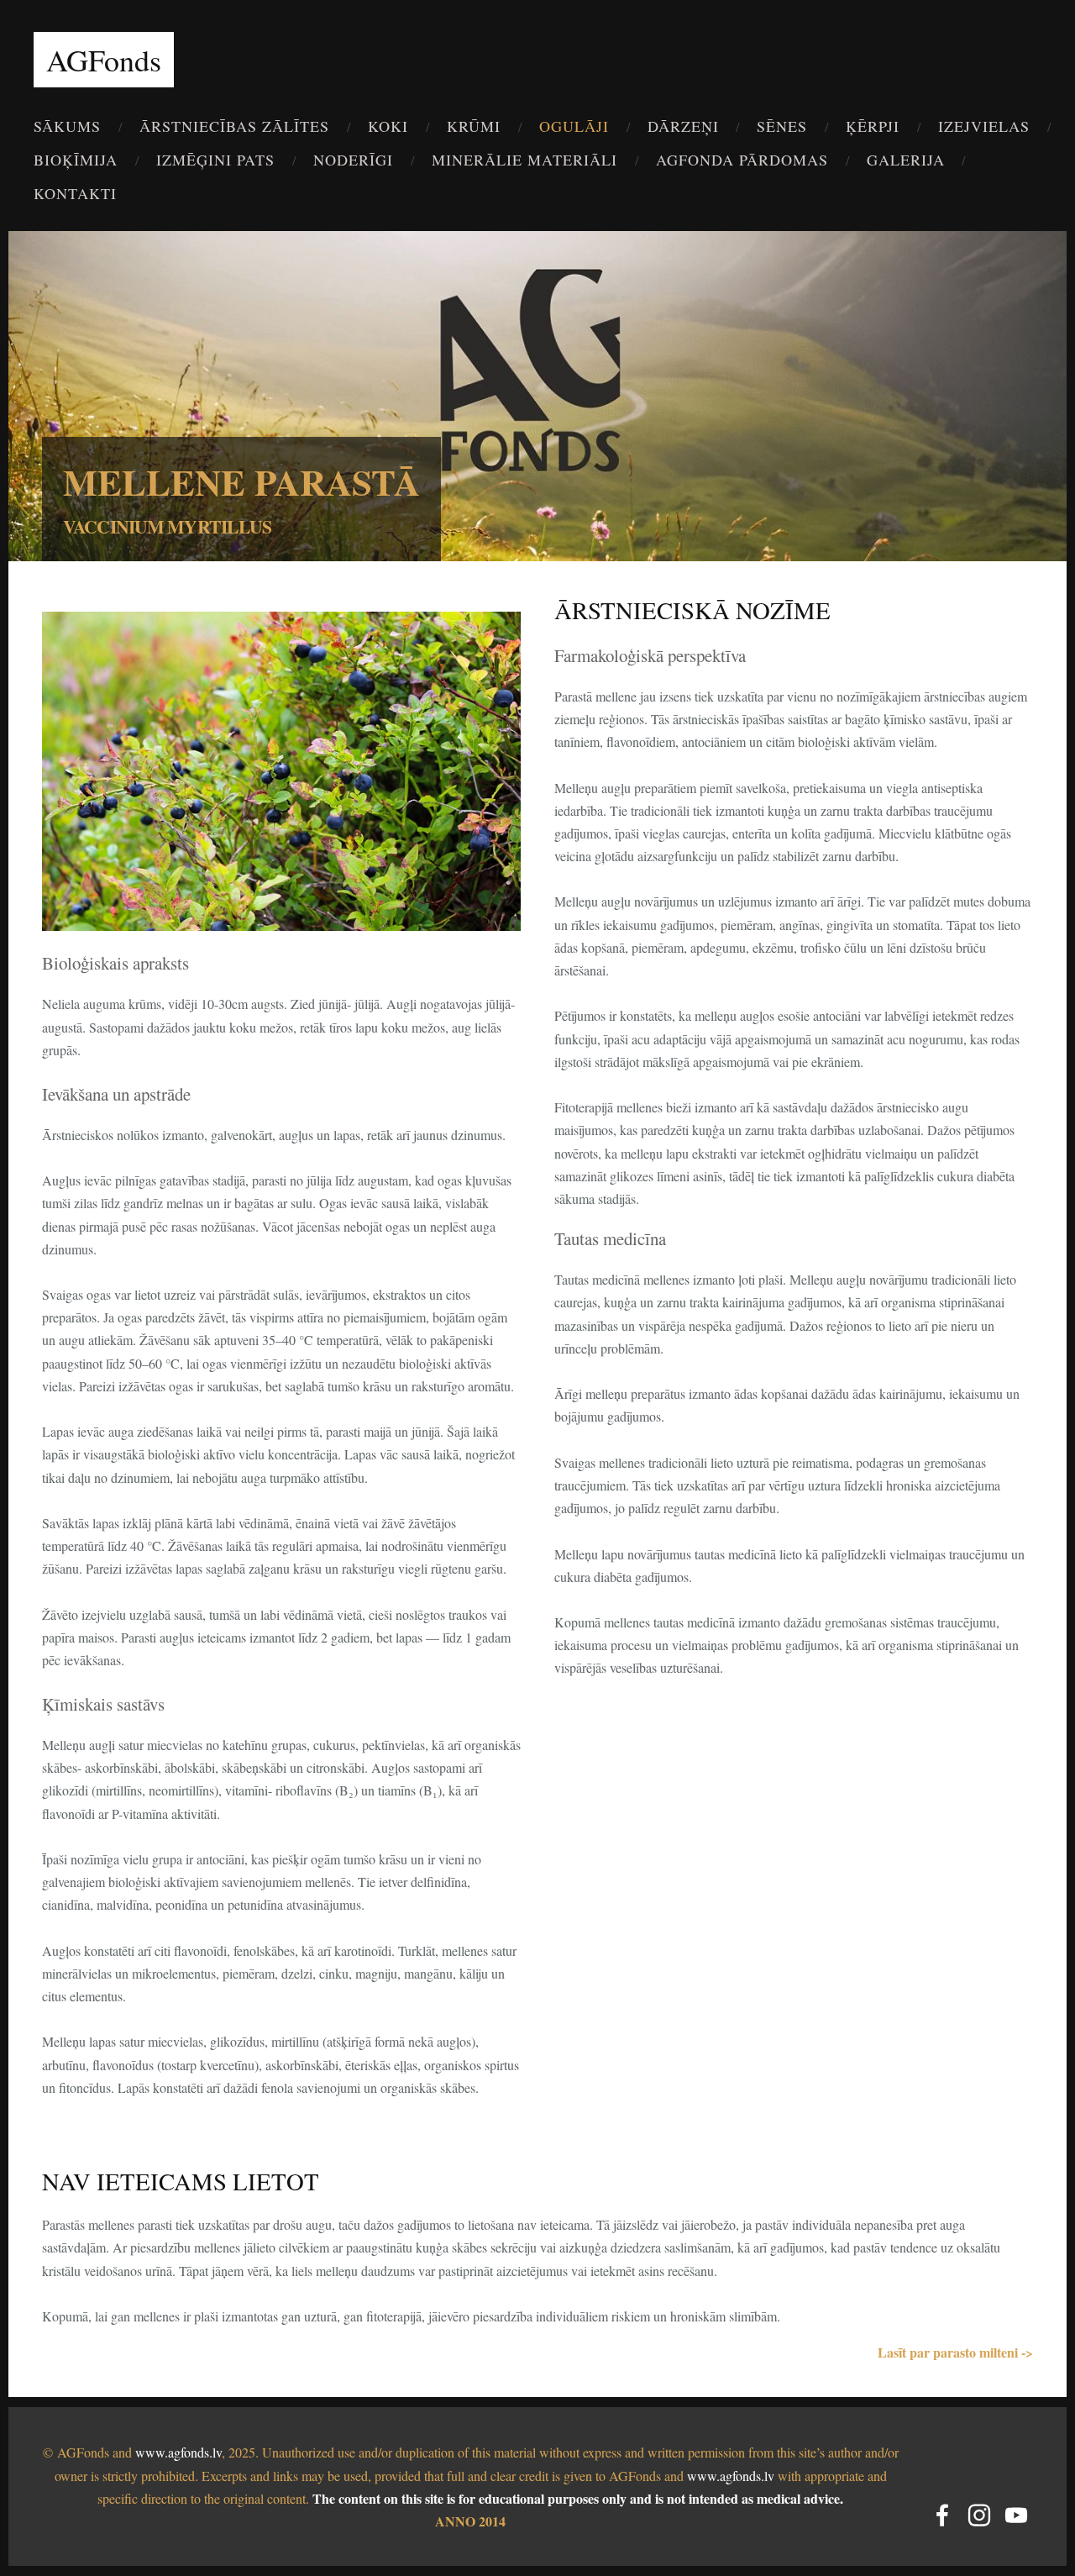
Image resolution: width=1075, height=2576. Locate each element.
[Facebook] (942, 2515)
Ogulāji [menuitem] (574, 126)
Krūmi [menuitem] (474, 126)
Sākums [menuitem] (67, 126)
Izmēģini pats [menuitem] (215, 160)
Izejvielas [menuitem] (984, 126)
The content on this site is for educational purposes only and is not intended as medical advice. (578, 2498)
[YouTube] (1016, 2515)
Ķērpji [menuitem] (873, 126)
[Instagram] (979, 2515)
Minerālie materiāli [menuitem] (524, 160)
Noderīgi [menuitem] (353, 160)
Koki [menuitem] (388, 126)
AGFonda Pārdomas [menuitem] (742, 160)
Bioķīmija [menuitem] (76, 160)
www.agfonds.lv (178, 2452)
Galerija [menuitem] (906, 160)
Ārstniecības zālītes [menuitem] (234, 126)
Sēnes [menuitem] (782, 126)
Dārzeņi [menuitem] (683, 126)
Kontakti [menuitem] (75, 193)
